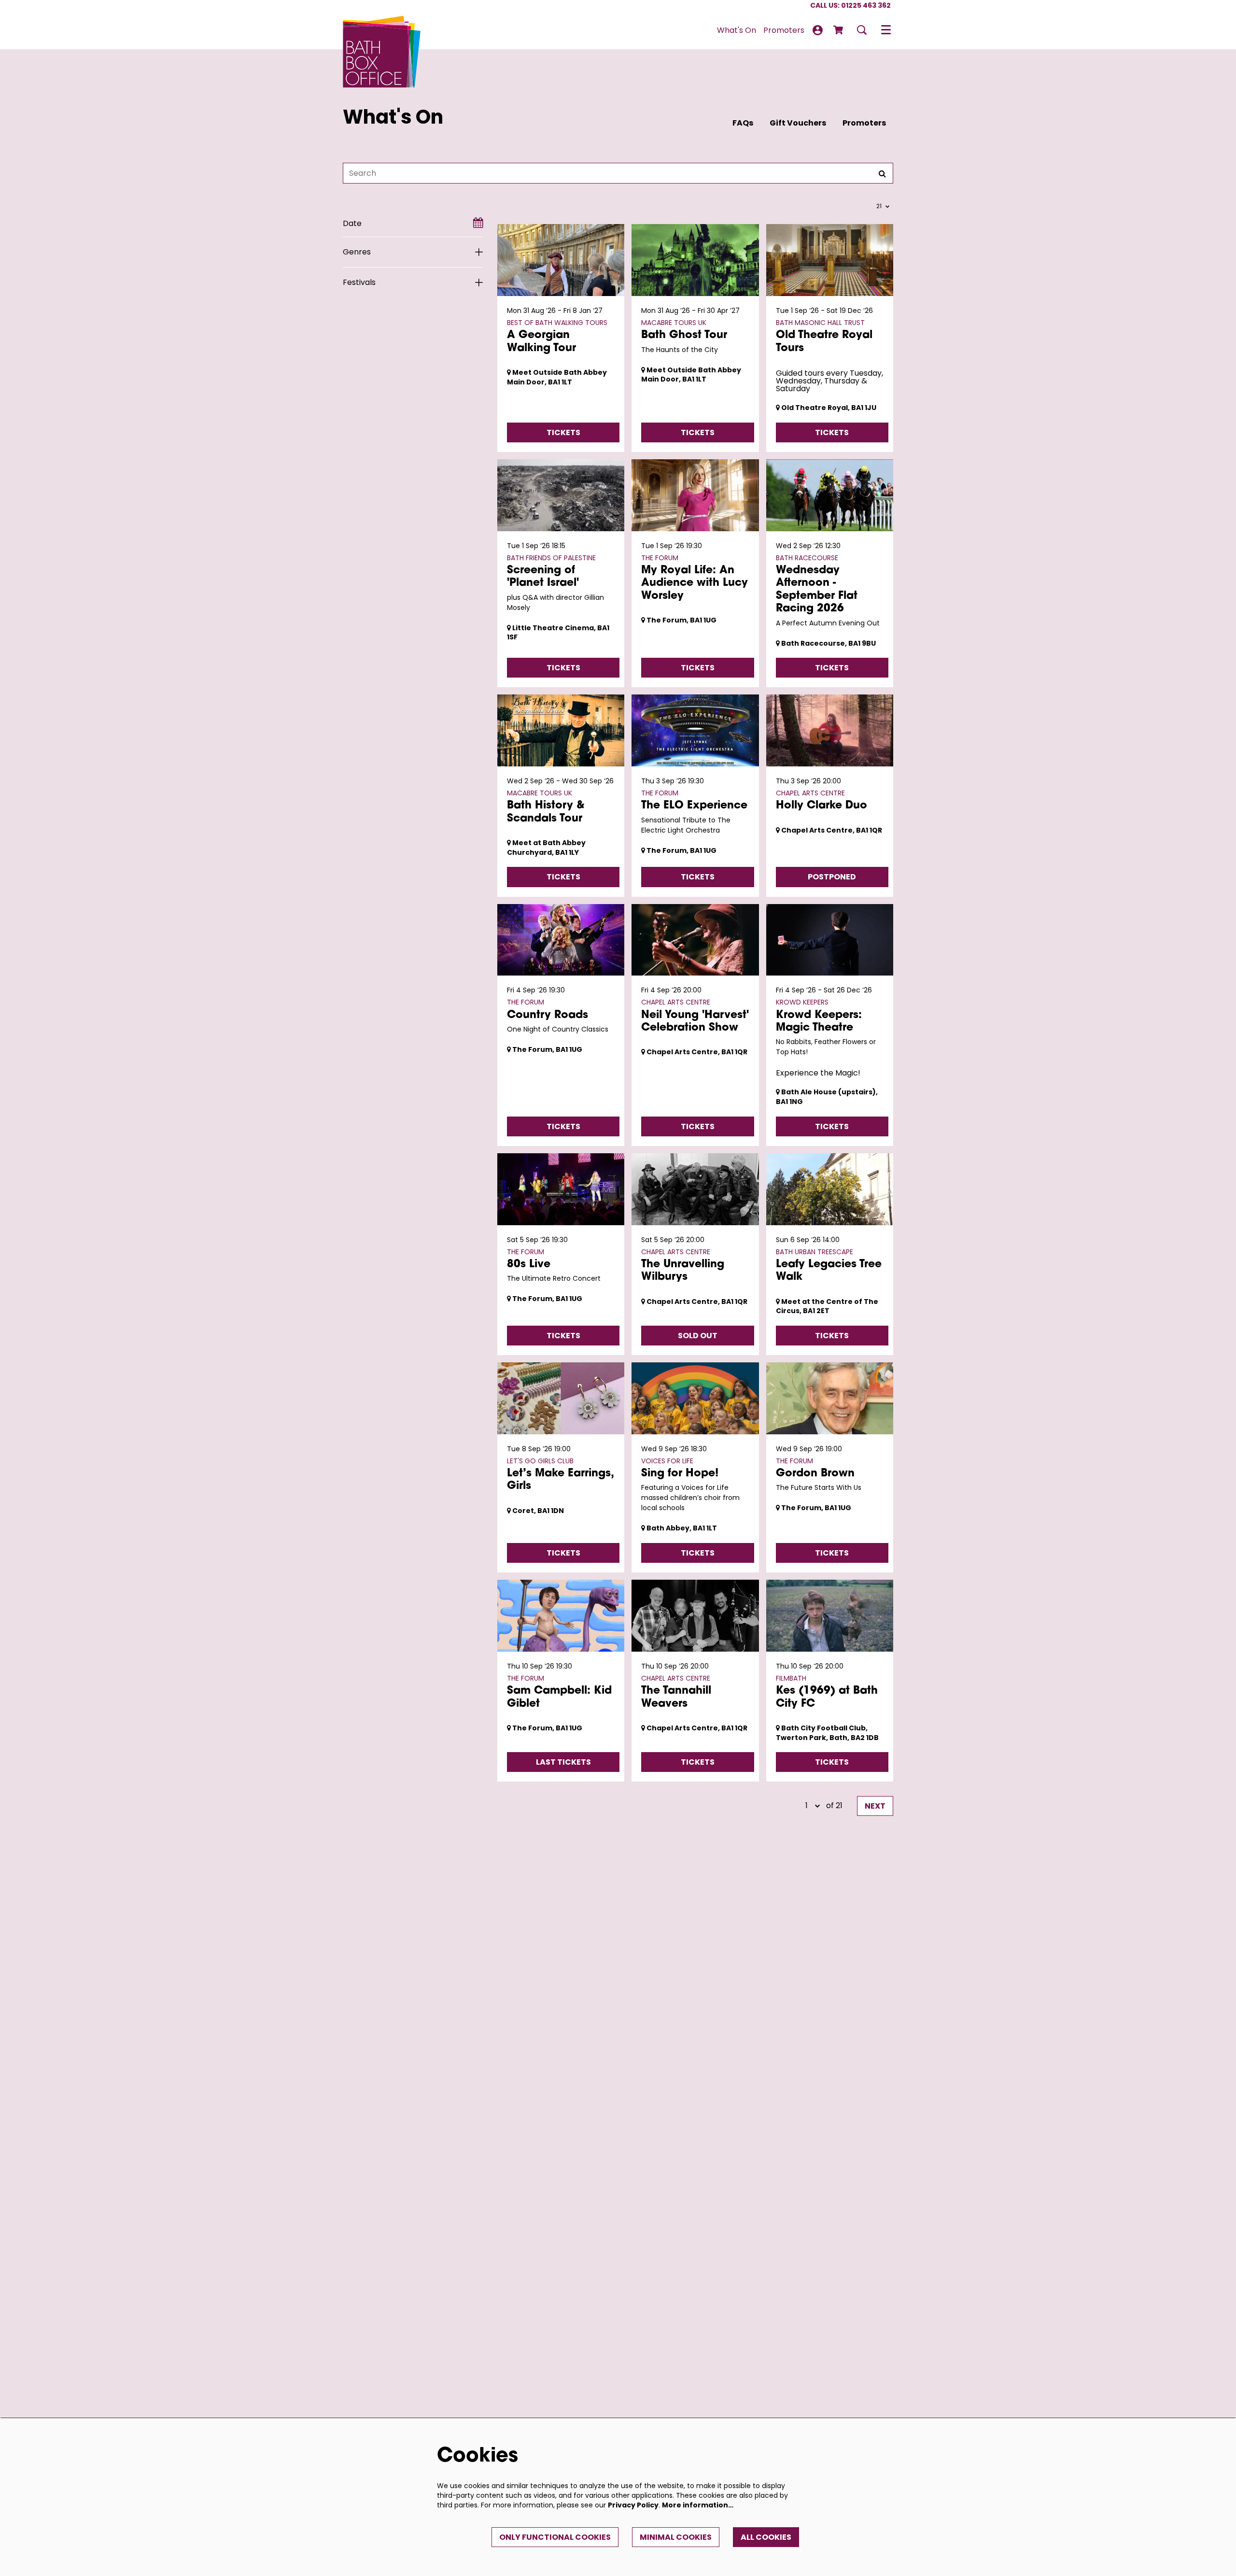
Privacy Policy (633, 2505)
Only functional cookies (555, 2537)
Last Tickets (563, 1762)
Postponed (832, 877)
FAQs (743, 123)
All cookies (766, 2537)
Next (875, 1806)
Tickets (563, 432)
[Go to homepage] (382, 30)
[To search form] (862, 30)
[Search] (882, 173)
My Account (818, 30)
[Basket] (839, 30)
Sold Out (698, 1336)
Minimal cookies (676, 2537)
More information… (698, 2505)
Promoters (864, 123)
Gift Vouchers (798, 123)
